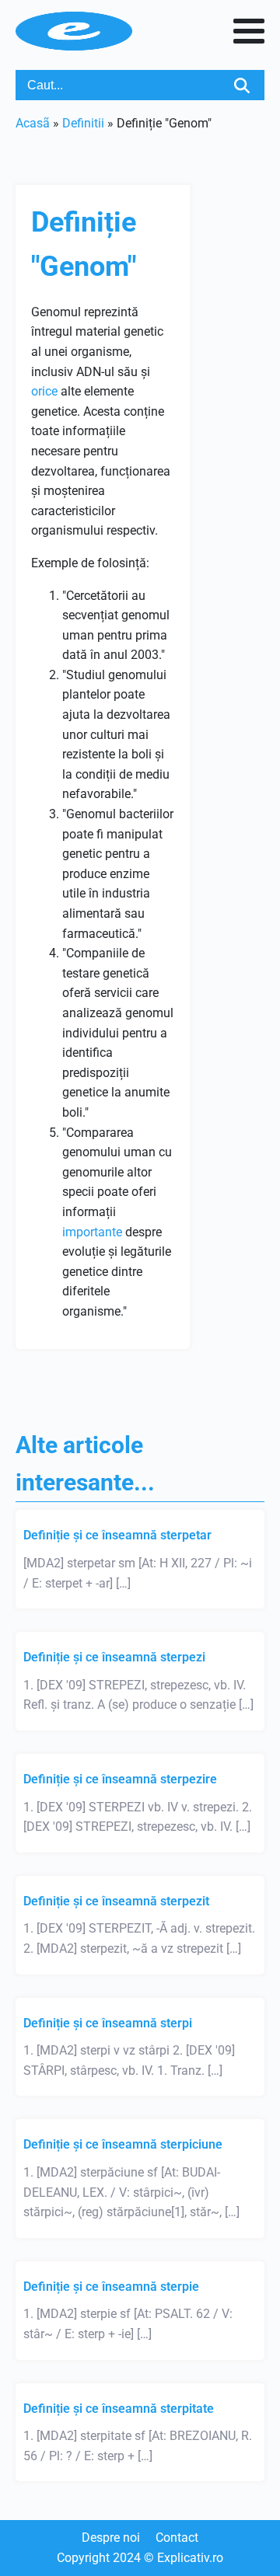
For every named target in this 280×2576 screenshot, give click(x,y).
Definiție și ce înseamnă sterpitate (119, 2409)
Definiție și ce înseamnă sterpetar (117, 1535)
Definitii (83, 123)
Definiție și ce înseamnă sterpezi (114, 1657)
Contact (177, 2538)
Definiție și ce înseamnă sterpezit (116, 1901)
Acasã (33, 123)
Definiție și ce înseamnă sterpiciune (123, 2144)
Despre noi (111, 2538)
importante (92, 1232)
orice (44, 391)
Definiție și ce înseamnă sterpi (108, 2023)
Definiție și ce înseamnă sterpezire (120, 1779)
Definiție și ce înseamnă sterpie (111, 2287)
